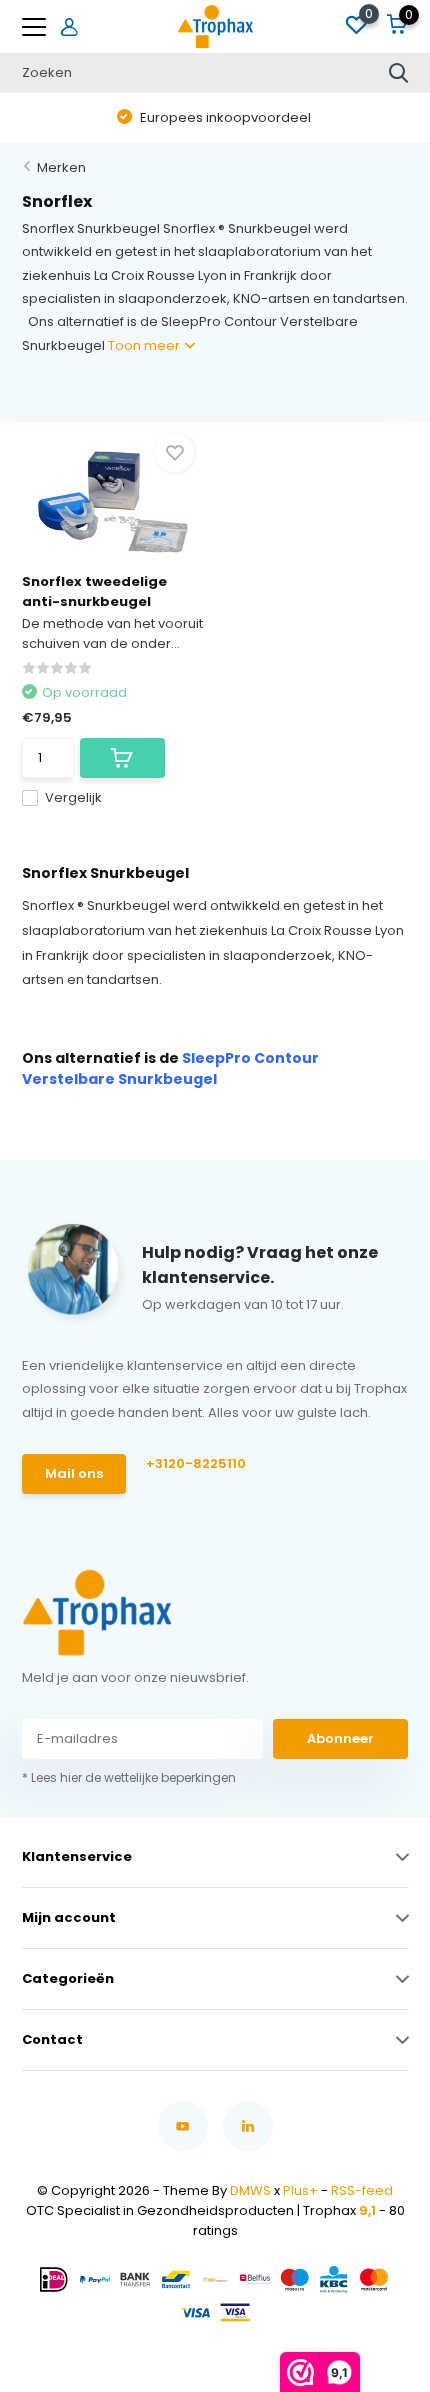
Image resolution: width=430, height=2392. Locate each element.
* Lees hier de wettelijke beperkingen (129, 1777)
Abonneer (340, 1738)
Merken (61, 167)
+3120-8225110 (196, 1463)
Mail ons (74, 1473)
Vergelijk (73, 797)
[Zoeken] (399, 73)
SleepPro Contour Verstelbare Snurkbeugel (170, 1068)
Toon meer (145, 345)
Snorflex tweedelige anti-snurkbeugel (94, 591)
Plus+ (300, 2190)
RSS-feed (362, 2190)
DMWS (250, 2190)
